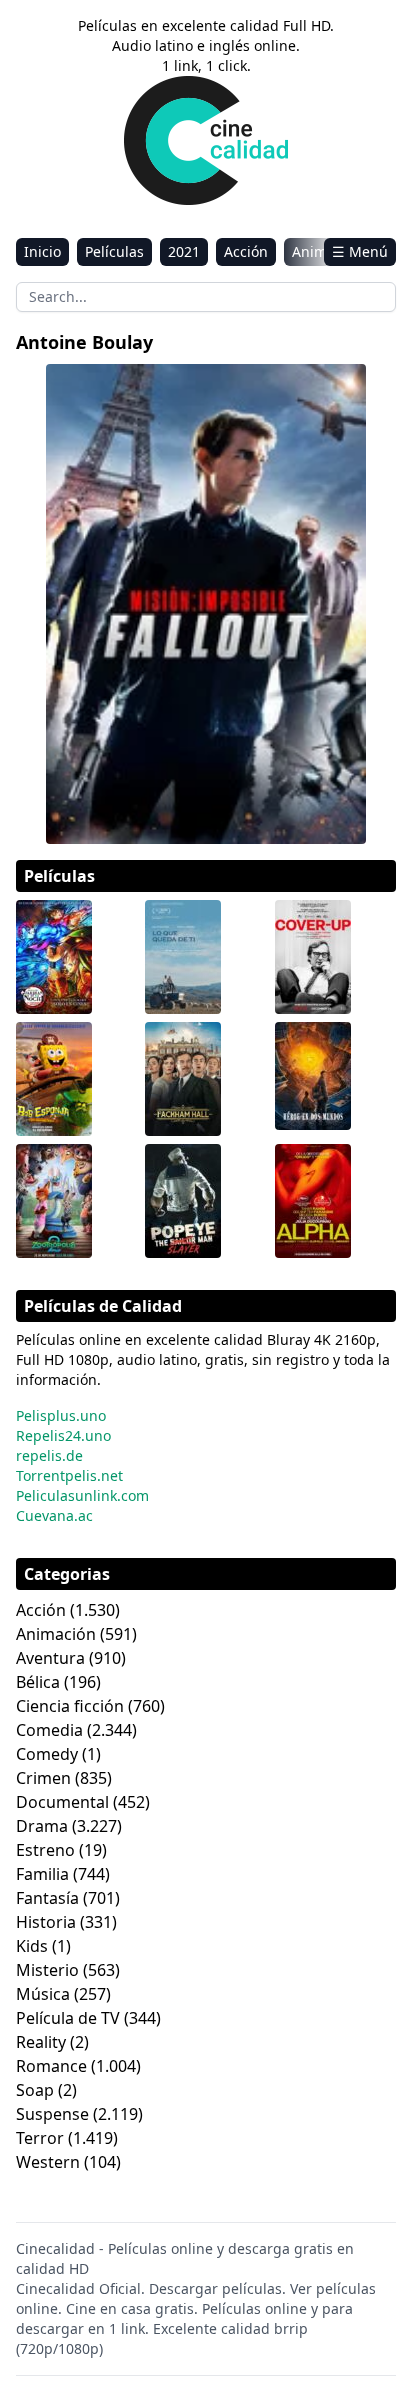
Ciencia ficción (70, 1706)
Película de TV (68, 2018)
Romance (51, 2066)
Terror (40, 2138)
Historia (46, 1922)
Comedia (49, 1730)
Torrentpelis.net (69, 1475)
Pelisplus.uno (61, 1415)
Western (48, 2162)
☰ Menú (360, 251)
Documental (62, 1802)
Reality (41, 2042)
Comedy (47, 1754)
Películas (114, 251)
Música (43, 1994)
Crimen (43, 1778)
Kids (32, 1946)
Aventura (50, 1658)
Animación (56, 1634)
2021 (184, 251)
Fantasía (47, 1898)
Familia (42, 1874)
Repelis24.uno (63, 1435)
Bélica (38, 1682)
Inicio (42, 251)
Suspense (52, 2114)
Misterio (47, 1970)
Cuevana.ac (54, 1515)
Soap (35, 2090)
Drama (42, 1826)
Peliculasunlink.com (82, 1495)
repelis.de (49, 1455)
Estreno (45, 1850)
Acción (246, 251)
